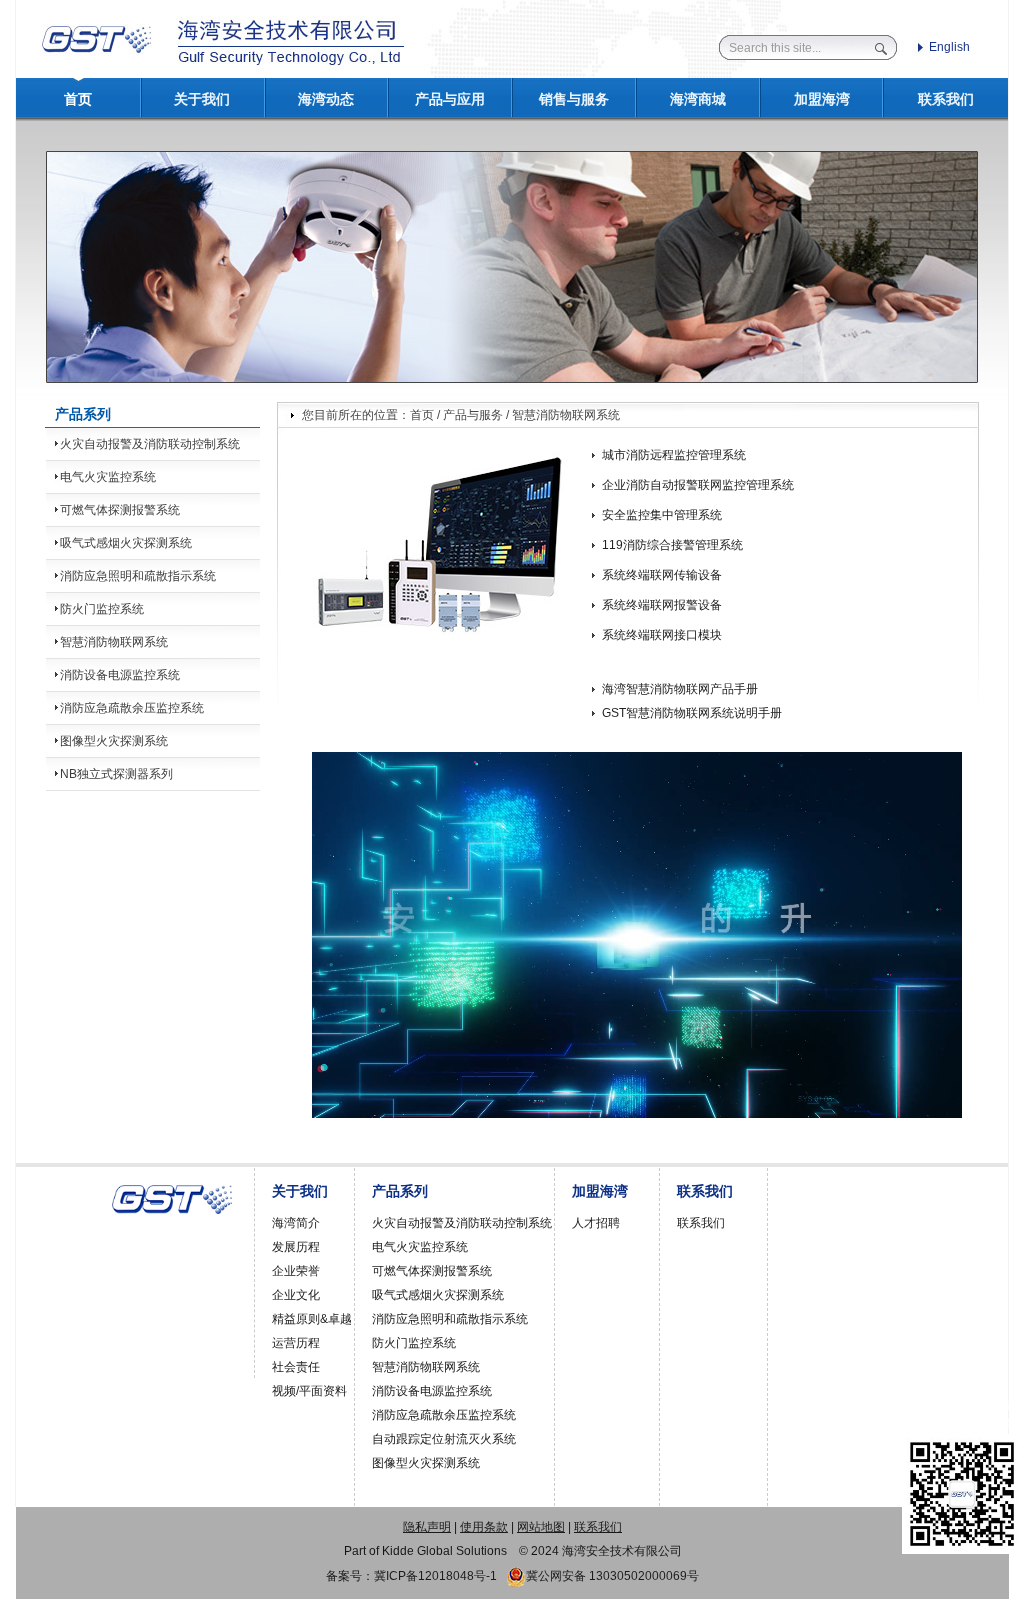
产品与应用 (450, 99)
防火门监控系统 (102, 609)
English (949, 47)
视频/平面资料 (309, 1391)
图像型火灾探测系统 (114, 741)
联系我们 (946, 99)
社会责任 (296, 1367)
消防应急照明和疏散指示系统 (138, 576)
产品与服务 (473, 415)
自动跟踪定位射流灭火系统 (444, 1439)
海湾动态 (326, 99)
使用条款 (484, 1527)
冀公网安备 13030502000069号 (612, 1576)
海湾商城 (698, 99)
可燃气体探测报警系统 (120, 510)
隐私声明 (427, 1527)
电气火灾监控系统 (108, 477)
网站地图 (541, 1527)
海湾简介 (296, 1223)
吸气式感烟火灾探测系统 (126, 543)
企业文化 (296, 1295)
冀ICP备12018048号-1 (435, 1576)
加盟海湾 (822, 99)
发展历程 (296, 1247)
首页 (78, 99)
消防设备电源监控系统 (120, 675)
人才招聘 (596, 1223)
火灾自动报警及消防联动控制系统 (150, 444)
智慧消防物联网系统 (114, 642)
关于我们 (202, 99)
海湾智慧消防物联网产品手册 (680, 689)
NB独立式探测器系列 (116, 774)
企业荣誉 (296, 1271)
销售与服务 (574, 99)
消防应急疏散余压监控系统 (132, 708)
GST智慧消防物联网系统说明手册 (692, 713)
